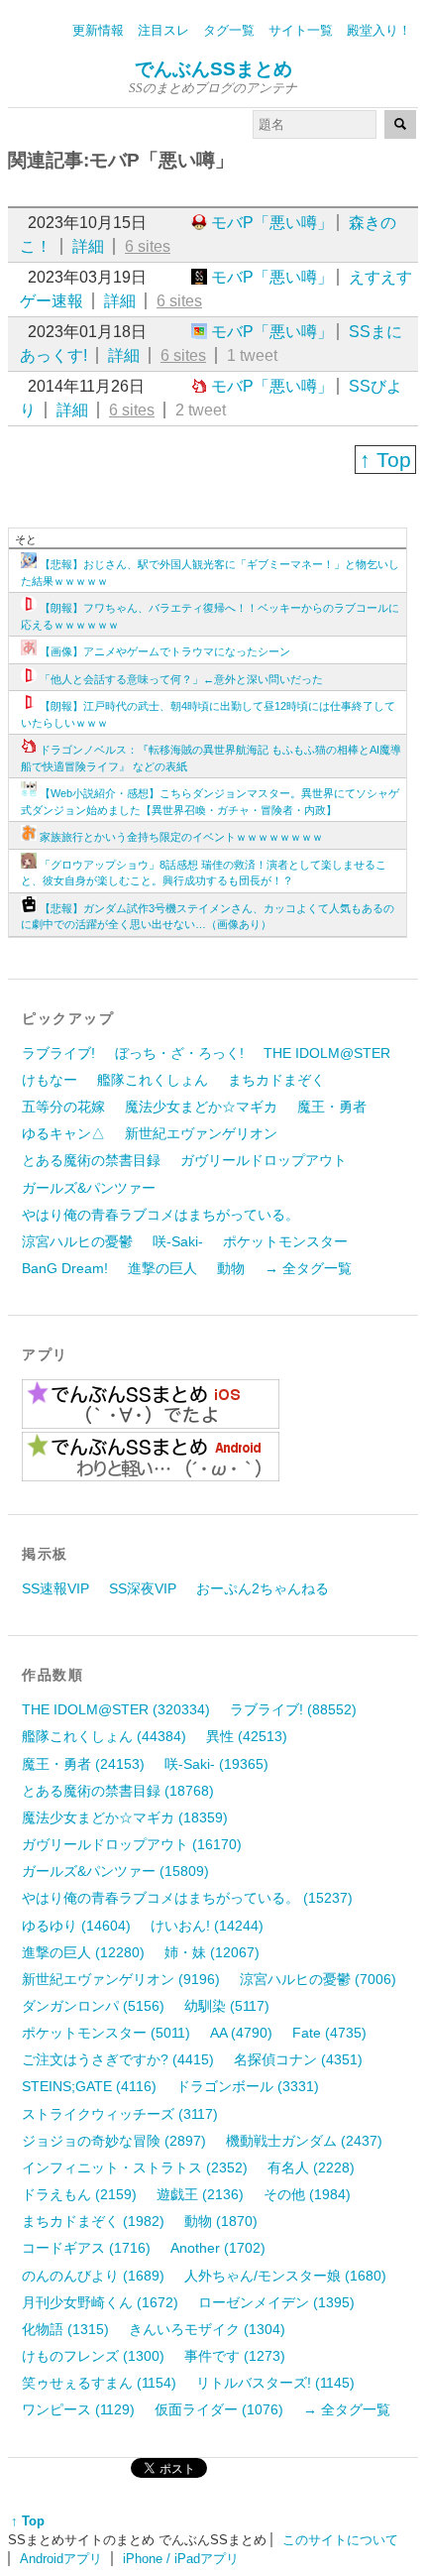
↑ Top (385, 460)
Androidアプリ (61, 2559)
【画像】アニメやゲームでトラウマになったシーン (165, 651)
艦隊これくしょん (153, 1080)
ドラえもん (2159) (79, 2194)
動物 (231, 1268)
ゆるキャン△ (63, 1133)
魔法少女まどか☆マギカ (201, 1107)
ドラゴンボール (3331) (248, 2086)
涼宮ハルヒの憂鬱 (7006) (318, 1979)
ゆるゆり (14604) (76, 1926)
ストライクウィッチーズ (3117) (120, 2114)
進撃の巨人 (162, 1268)
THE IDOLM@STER (327, 1053)
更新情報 (98, 30)
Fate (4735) (329, 2033)
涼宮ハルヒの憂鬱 (77, 1241)
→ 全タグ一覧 (308, 1268)
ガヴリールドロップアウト (264, 1160)
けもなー (50, 1080)
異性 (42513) (247, 1736)
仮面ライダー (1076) (219, 2409)
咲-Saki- (178, 1241)
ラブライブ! (58, 1053)
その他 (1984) (307, 2194)
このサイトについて (340, 2540)
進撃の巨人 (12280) (83, 1952)
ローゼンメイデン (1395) (276, 2302)
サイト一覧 (301, 30)
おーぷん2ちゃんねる (263, 1588)
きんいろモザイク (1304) (207, 2329)
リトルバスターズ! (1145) (275, 2383)
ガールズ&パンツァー (89, 1188)
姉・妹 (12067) (212, 1952)
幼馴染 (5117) (227, 2006)
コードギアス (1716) (86, 2248)
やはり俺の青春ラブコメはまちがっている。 (160, 1215)
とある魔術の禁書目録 (91, 1160)
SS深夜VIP (143, 1588)
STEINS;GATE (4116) (89, 2086)
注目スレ (163, 30)
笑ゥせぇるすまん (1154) (99, 2383)
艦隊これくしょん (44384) (104, 1736)
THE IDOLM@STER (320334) (116, 1709)
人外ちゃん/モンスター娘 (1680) (285, 2276)
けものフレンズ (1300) (93, 2356)
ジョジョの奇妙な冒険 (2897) (114, 2141)
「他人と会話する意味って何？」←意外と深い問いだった (181, 679)
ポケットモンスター (285, 1241)
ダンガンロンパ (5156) (93, 2006)
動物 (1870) (221, 2221)
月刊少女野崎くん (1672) (100, 2302)
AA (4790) (241, 2033)
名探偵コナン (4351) (298, 2059)
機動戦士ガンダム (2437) (304, 2141)
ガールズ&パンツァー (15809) (115, 1871)
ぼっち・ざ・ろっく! (179, 1053)
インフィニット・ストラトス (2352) (135, 2167)
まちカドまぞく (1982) (93, 2221)
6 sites (148, 246)
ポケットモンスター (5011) (106, 2033)
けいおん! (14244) (207, 1926)
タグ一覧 (229, 30)
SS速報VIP (55, 1588)
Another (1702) (218, 2248)
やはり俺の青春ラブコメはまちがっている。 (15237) (187, 1898)
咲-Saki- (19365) (216, 1764)
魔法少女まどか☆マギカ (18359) (125, 1817)
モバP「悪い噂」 (272, 223)
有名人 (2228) (311, 2167)
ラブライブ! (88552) (293, 1709)
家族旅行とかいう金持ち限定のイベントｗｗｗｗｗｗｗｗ (181, 837)
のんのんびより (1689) (93, 2276)
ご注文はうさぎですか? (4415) (118, 2059)
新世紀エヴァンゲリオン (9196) (121, 1979)
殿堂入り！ (379, 30)
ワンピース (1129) (78, 2409)
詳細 (88, 246)
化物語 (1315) (65, 2329)
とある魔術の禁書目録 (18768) (118, 1791)
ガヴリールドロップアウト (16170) (132, 1844)
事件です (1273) (235, 2356)
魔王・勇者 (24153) (83, 1764)
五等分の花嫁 (63, 1107)
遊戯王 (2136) (200, 2194)
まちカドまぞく (276, 1080)
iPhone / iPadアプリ (181, 2559)
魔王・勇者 (332, 1107)
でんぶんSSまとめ (213, 69)
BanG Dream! (65, 1268)
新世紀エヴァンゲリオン (201, 1133)
